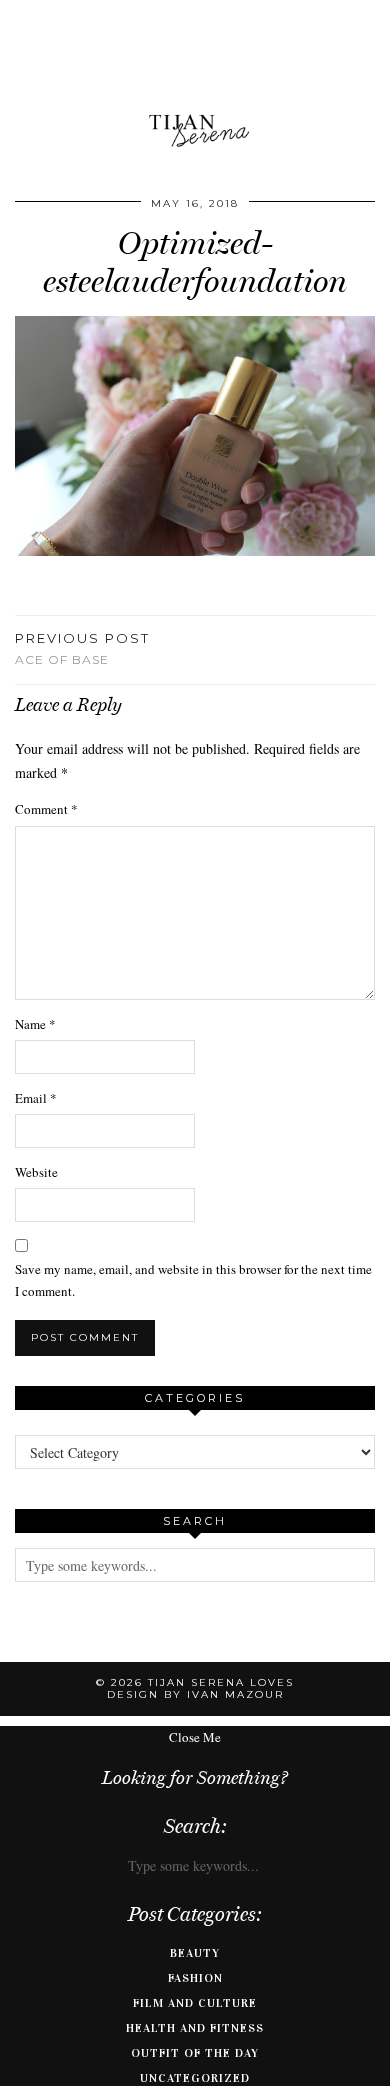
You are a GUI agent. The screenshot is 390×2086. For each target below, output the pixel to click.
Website (36, 1172)
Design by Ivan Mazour (195, 1694)
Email (36, 1098)
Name (35, 1024)
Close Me (195, 1737)
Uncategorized (195, 2078)
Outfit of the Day (195, 2053)
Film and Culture (195, 2003)
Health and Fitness (195, 2028)
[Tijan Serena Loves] (195, 80)
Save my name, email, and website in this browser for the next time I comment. (193, 1280)
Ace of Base (82, 649)
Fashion (195, 1978)
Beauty (195, 1953)
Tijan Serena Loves (221, 1682)
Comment (46, 809)
